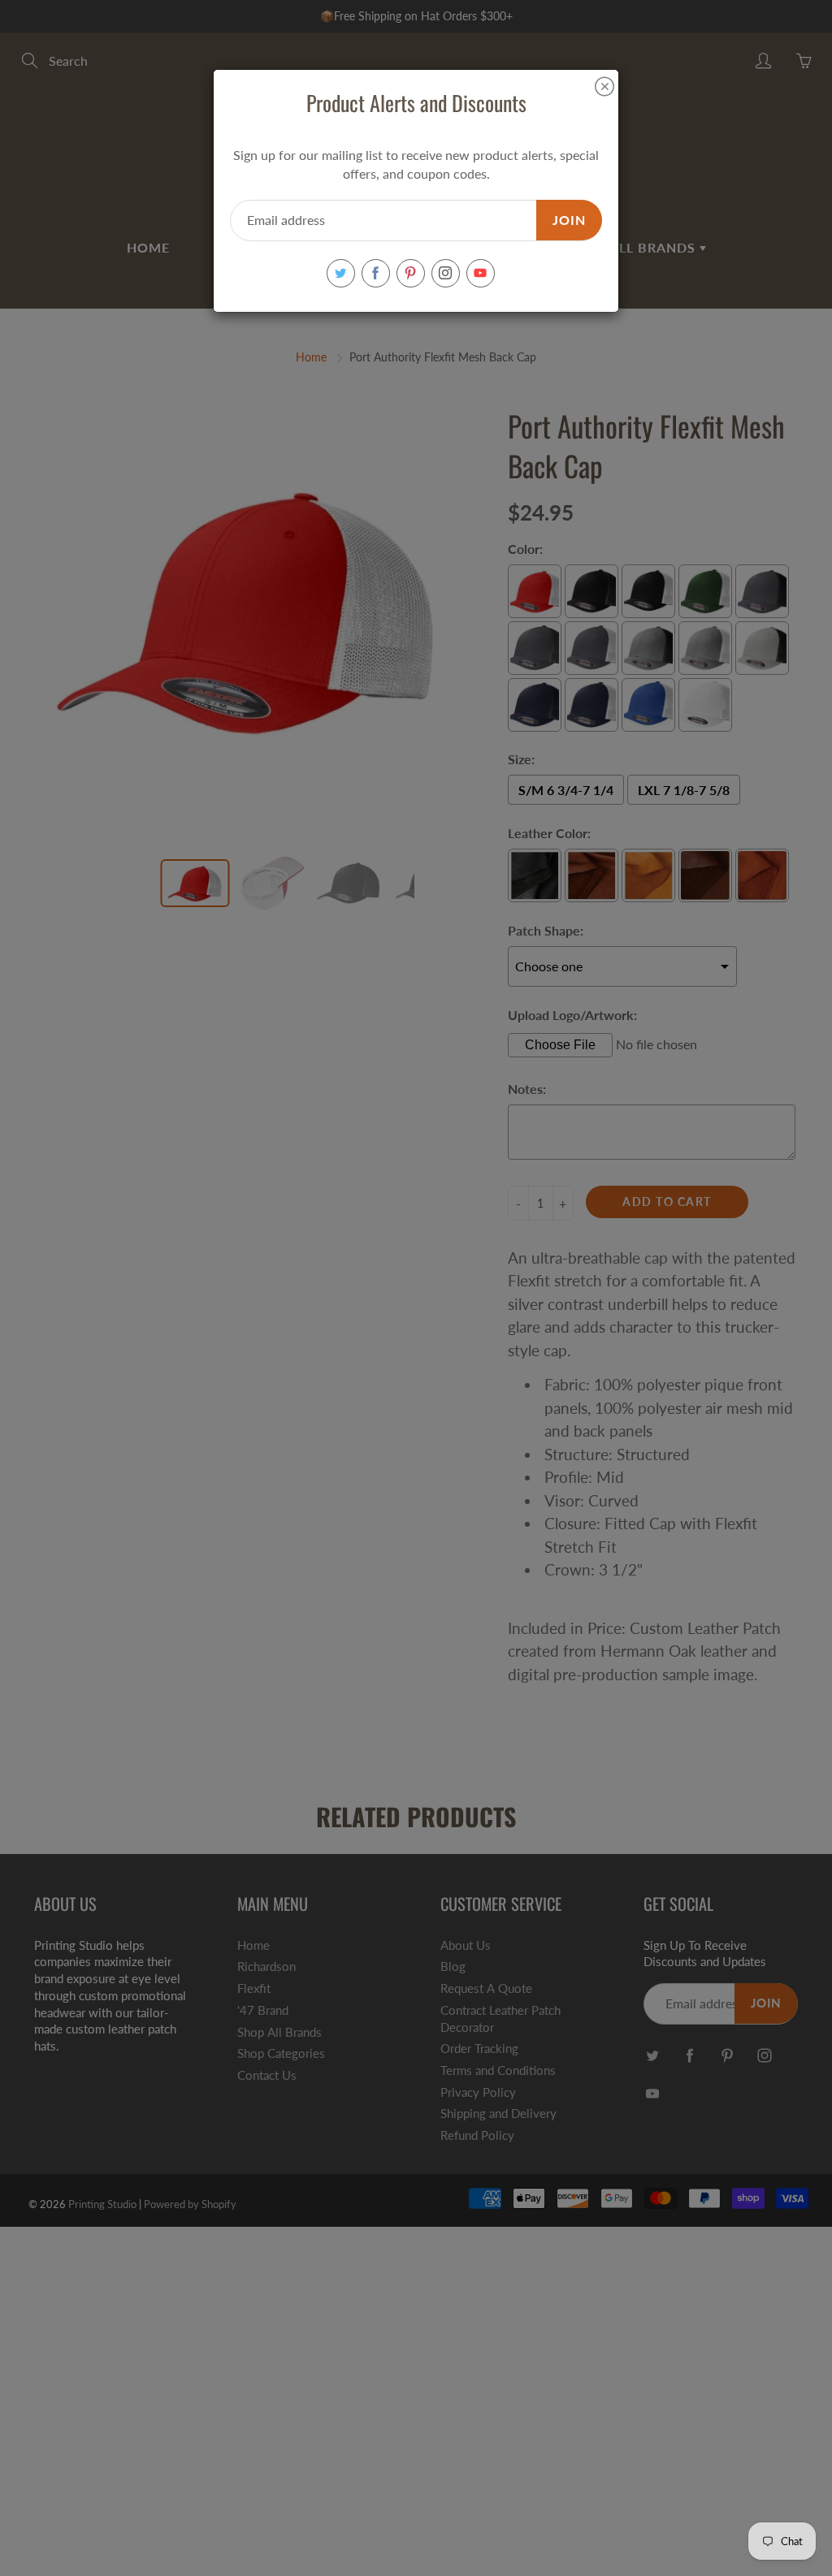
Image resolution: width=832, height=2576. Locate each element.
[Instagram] (446, 273)
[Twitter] (341, 273)
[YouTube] (481, 273)
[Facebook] (376, 273)
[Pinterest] (411, 273)
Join (569, 220)
